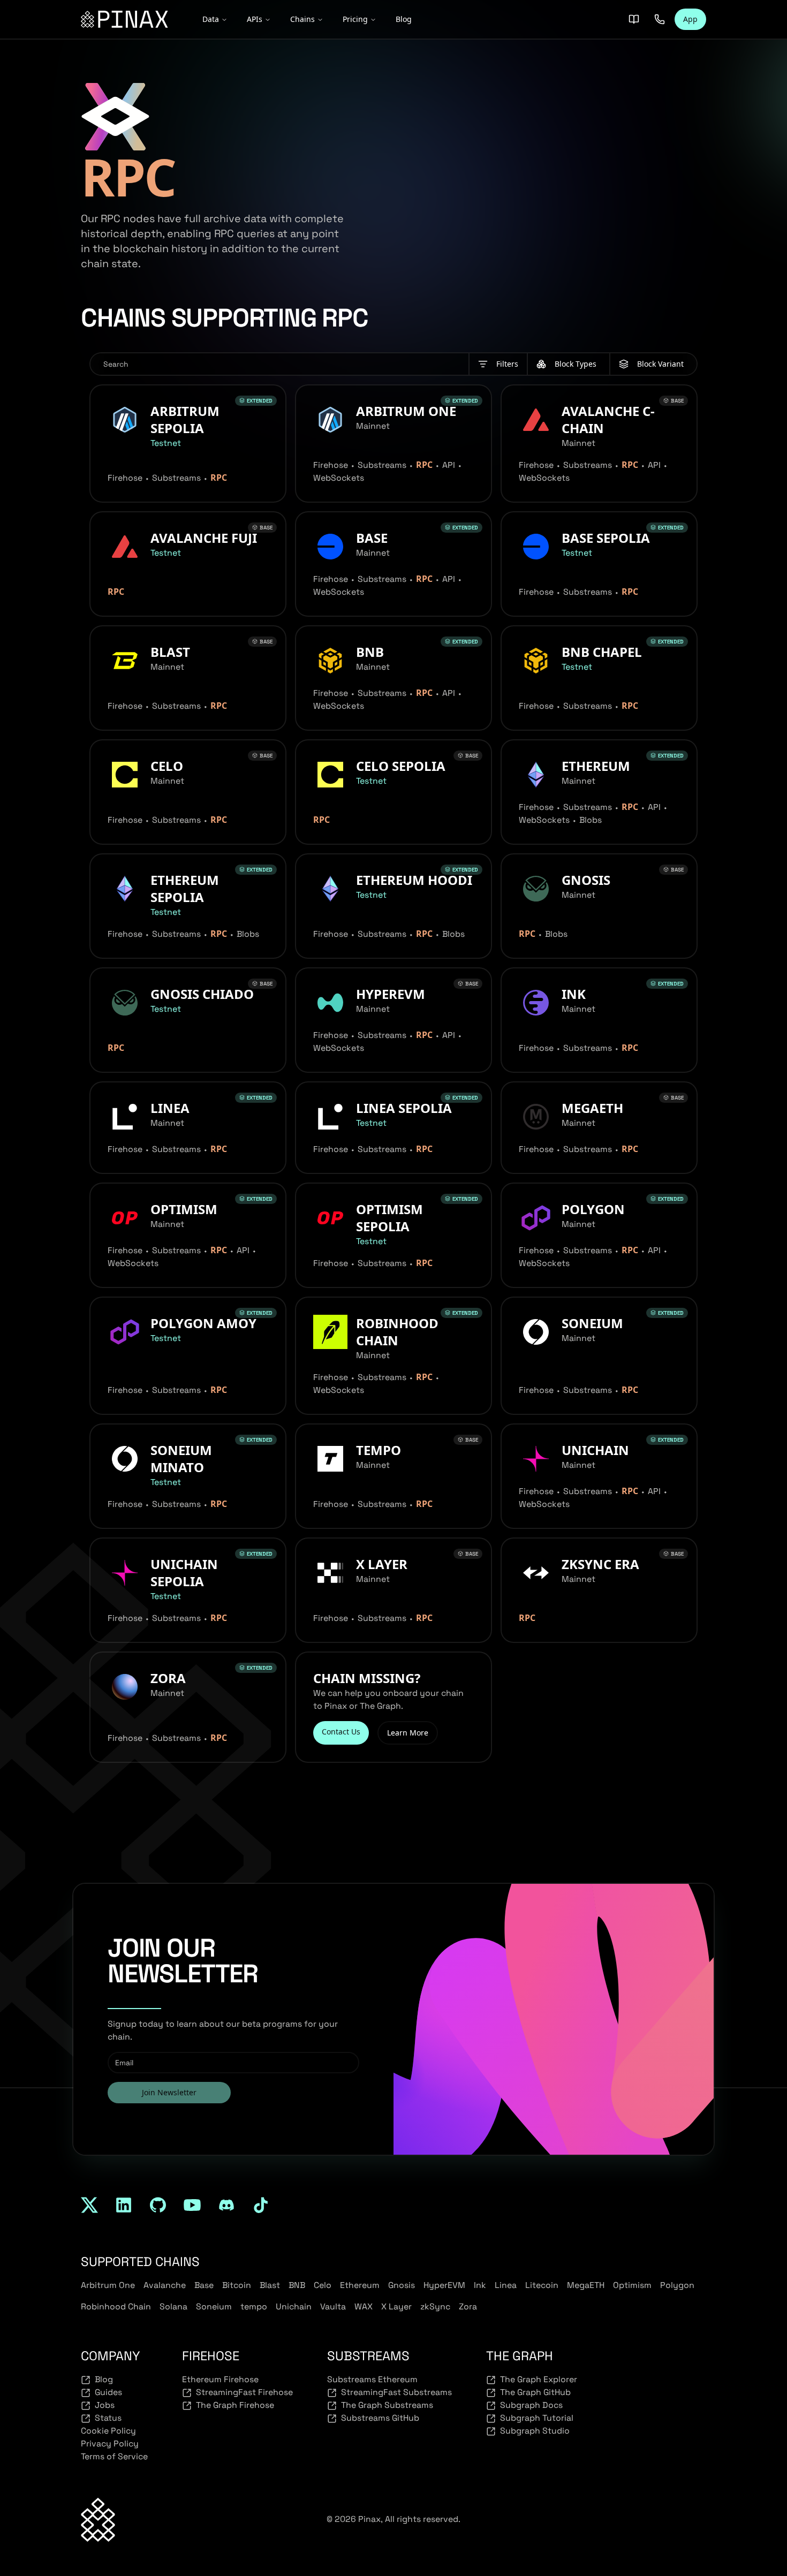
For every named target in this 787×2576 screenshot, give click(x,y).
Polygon (677, 2285)
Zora (468, 2306)
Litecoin (542, 2285)
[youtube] (192, 2205)
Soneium (214, 2306)
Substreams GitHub (380, 2418)
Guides (108, 2392)
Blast (270, 2285)
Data (211, 19)
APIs (255, 19)
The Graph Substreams (387, 2405)
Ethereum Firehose (220, 2379)
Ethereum (360, 2285)
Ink (480, 2285)
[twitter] (89, 2205)
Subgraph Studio (535, 2431)
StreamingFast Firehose (244, 2392)
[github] (158, 2205)
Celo (323, 2285)
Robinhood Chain (116, 2306)
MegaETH (586, 2285)
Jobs (105, 2405)
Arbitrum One (108, 2285)
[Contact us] (660, 19)
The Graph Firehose (235, 2405)
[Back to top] (98, 2520)
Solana (173, 2306)
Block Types (576, 364)
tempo (254, 2306)
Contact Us (341, 1732)
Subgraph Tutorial (537, 2418)
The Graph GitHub (535, 2392)
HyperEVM (444, 2285)
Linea (506, 2285)
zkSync (435, 2306)
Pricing (355, 19)
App (690, 19)
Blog (404, 19)
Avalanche (165, 2285)
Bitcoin (237, 2285)
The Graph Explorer (539, 2379)
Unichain (294, 2306)
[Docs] (634, 19)
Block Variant (660, 364)
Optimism (632, 2285)
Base (204, 2285)
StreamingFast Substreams (396, 2392)
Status (108, 2418)
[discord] (226, 2205)
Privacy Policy (110, 2444)
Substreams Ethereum (372, 2379)
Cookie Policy (108, 2431)
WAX (364, 2306)
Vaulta (333, 2306)
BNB (297, 2285)
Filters (507, 364)
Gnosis (402, 2285)
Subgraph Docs (531, 2405)
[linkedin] (124, 2205)
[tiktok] (261, 2205)
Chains (302, 19)
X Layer (396, 2306)
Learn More (408, 1733)
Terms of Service (114, 2456)
